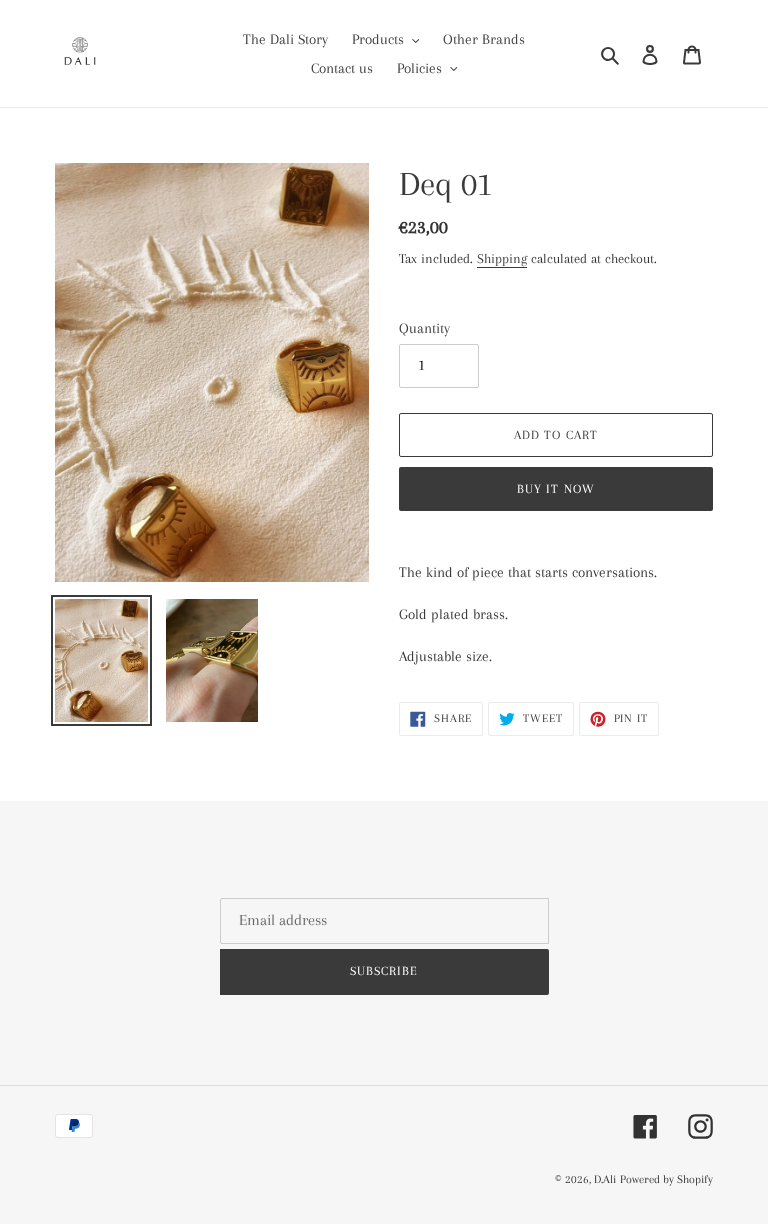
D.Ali (605, 1179)
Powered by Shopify (666, 1179)
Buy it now (555, 489)
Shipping (502, 258)
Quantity (424, 328)
